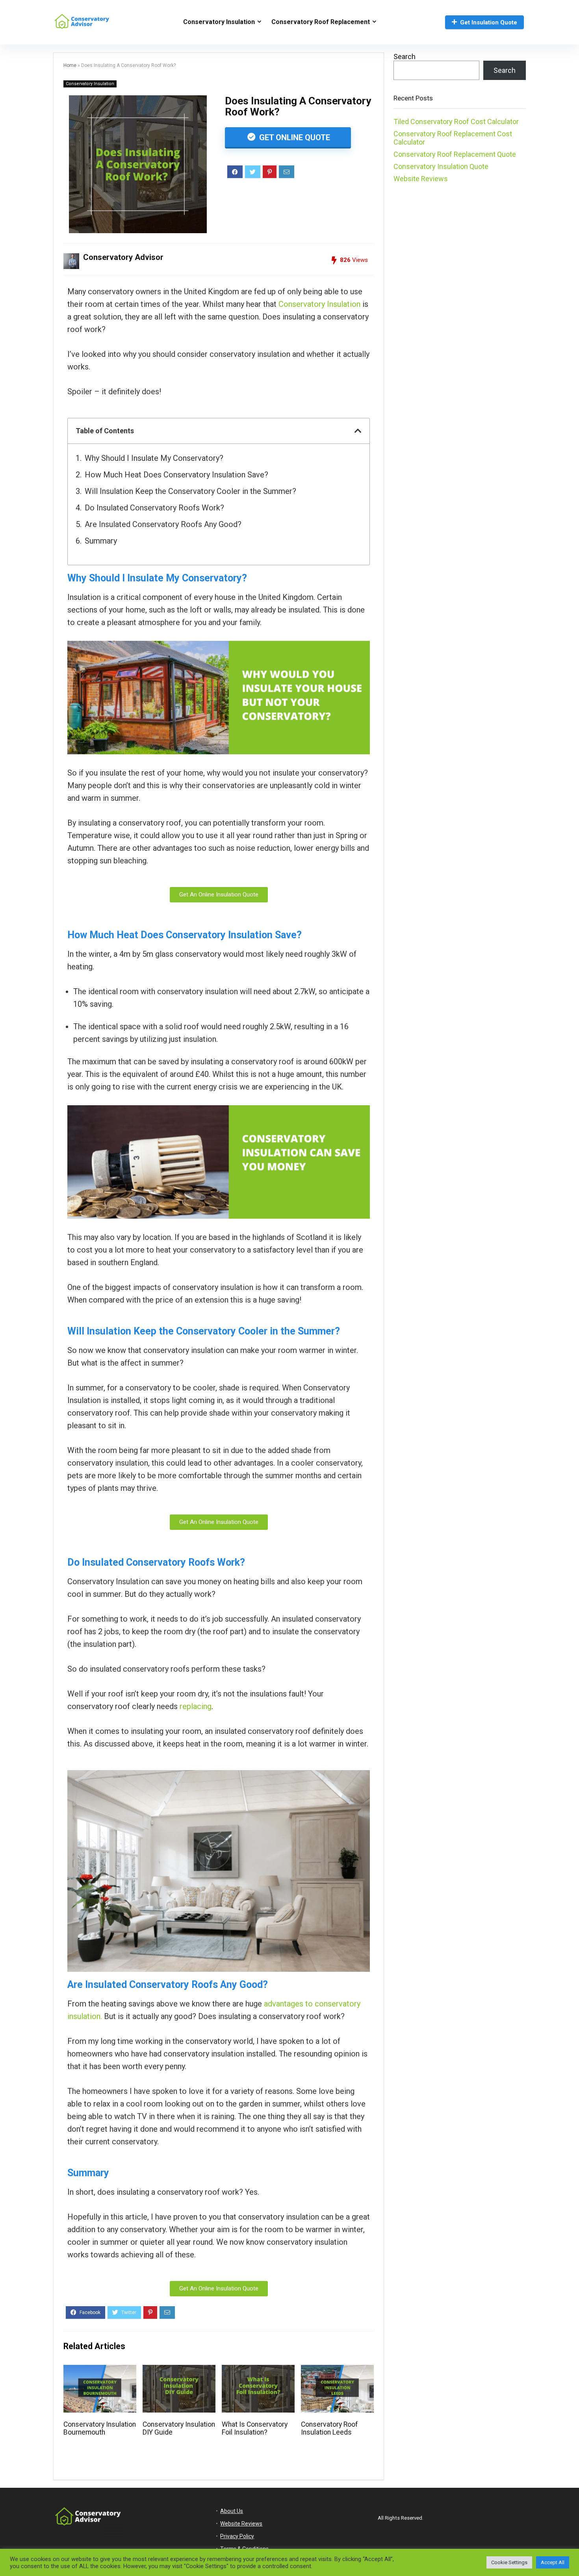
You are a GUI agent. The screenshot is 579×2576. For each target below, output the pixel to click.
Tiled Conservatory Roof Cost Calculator (456, 122)
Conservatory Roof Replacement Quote (455, 154)
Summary (101, 541)
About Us (232, 2511)
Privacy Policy (237, 2536)
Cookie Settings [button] (509, 2562)
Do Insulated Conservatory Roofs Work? (154, 508)
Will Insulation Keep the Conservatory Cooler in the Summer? (190, 491)
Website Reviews (421, 179)
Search (405, 57)
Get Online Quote (294, 137)
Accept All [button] (553, 2562)
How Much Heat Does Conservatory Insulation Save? (176, 475)
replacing (196, 1706)
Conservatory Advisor (123, 257)
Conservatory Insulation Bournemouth (100, 2428)
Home (70, 65)
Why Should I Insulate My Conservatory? (154, 458)
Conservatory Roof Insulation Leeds (329, 2428)
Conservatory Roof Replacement (321, 22)
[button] (358, 431)
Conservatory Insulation (219, 22)
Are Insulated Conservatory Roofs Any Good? (163, 524)
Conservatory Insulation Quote (441, 166)
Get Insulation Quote (489, 22)
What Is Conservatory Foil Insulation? (255, 2428)
